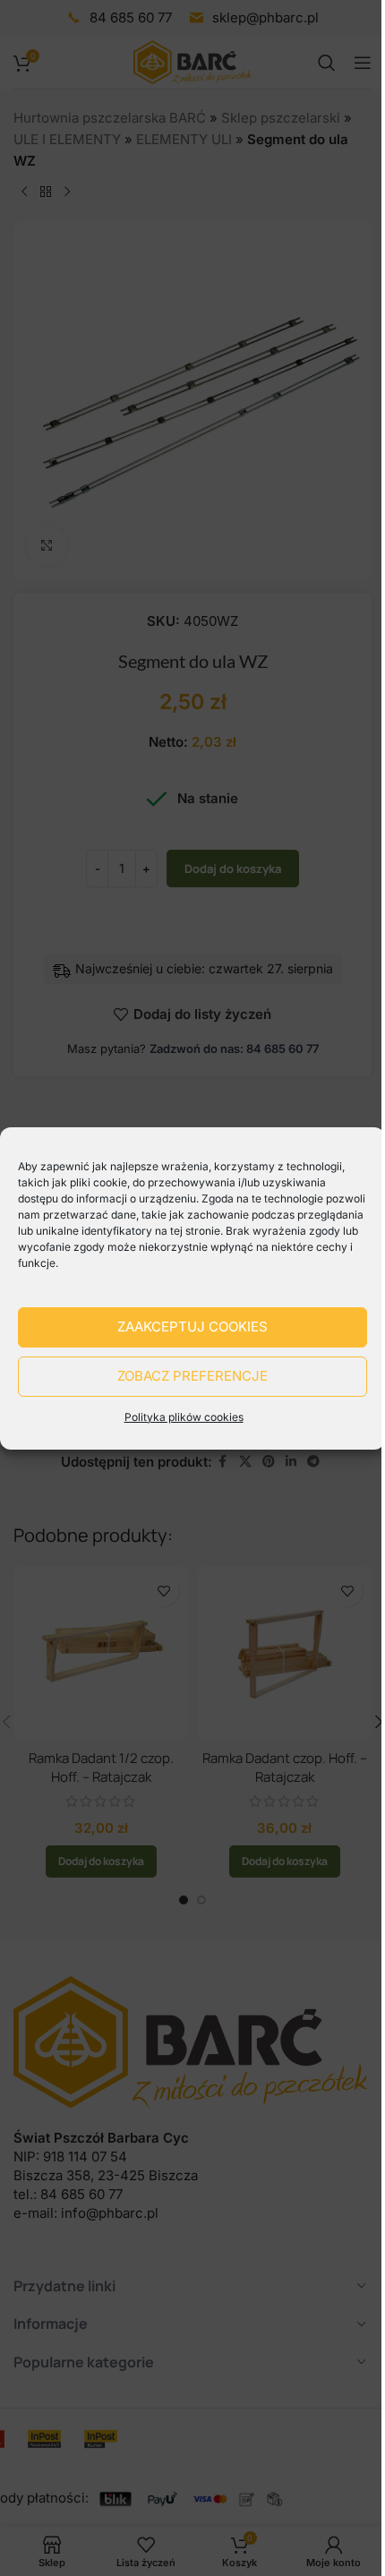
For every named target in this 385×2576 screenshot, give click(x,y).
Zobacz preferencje (192, 1376)
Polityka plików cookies (184, 1417)
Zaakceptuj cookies (192, 1327)
